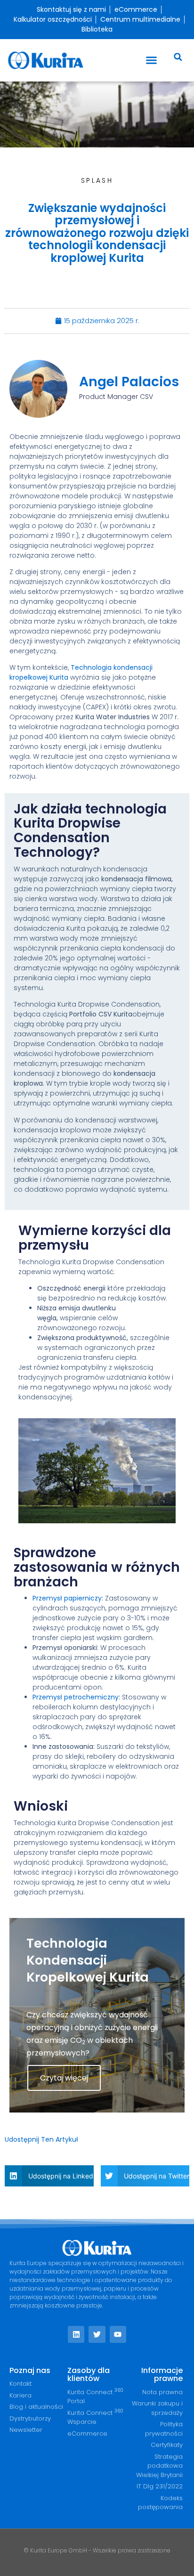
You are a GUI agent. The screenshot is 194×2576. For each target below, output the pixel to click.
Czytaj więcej (64, 2078)
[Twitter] (97, 2334)
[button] (152, 60)
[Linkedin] (76, 2334)
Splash (97, 180)
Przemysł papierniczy (67, 1598)
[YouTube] (118, 2334)
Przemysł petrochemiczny (76, 1697)
